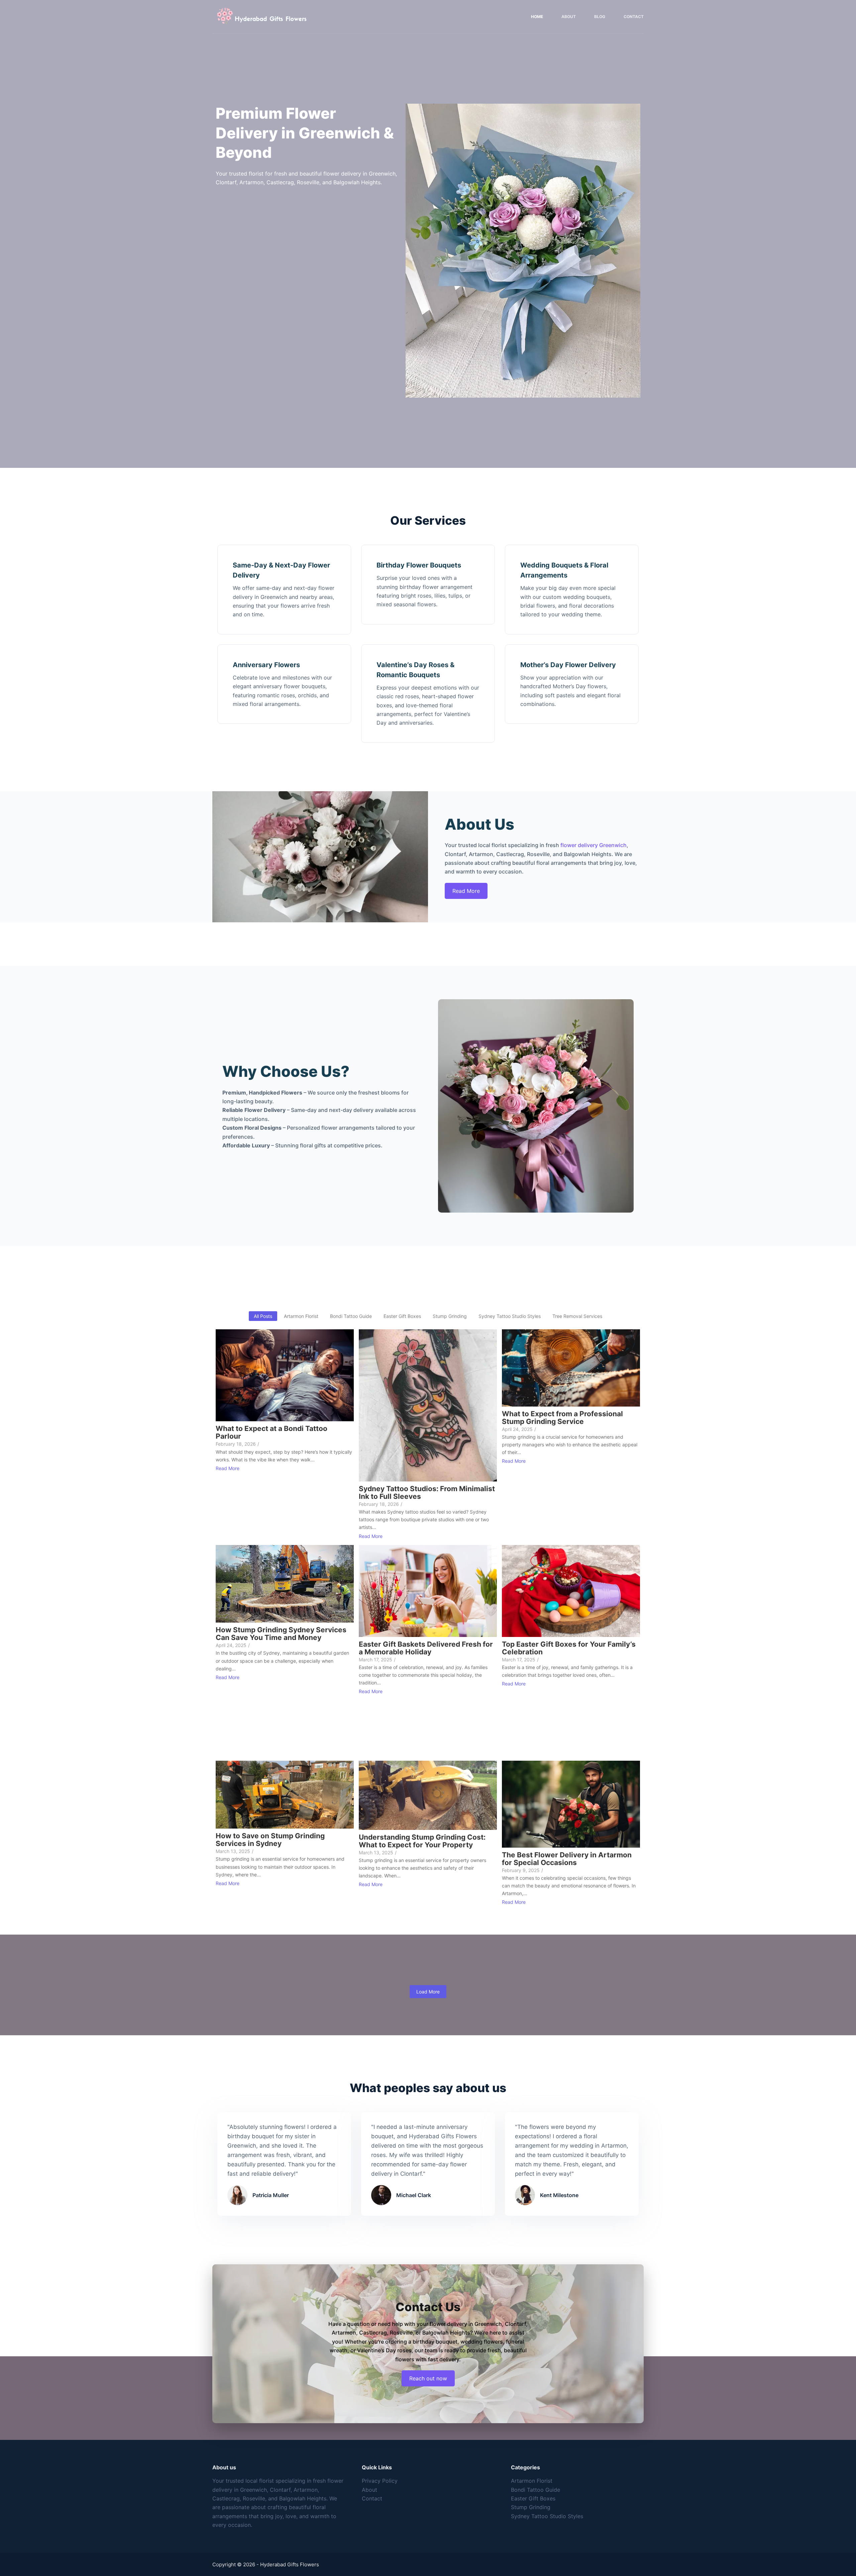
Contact (634, 17)
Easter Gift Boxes (533, 2498)
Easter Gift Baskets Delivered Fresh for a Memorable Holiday (426, 1648)
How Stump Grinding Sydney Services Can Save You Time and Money (281, 1634)
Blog (600, 17)
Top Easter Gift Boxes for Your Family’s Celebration (569, 1648)
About (569, 17)
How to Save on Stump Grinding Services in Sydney (270, 1840)
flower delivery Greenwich (594, 845)
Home (537, 17)
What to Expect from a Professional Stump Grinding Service (562, 1418)
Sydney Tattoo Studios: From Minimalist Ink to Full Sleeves (427, 1492)
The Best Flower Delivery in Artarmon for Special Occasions (567, 1859)
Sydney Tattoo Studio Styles (547, 2516)
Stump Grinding (531, 2507)
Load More (428, 1992)
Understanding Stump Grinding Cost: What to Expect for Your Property (422, 1841)
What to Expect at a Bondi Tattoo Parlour (272, 1432)
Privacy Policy (380, 2481)
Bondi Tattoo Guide (536, 2490)
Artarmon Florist (532, 2481)
